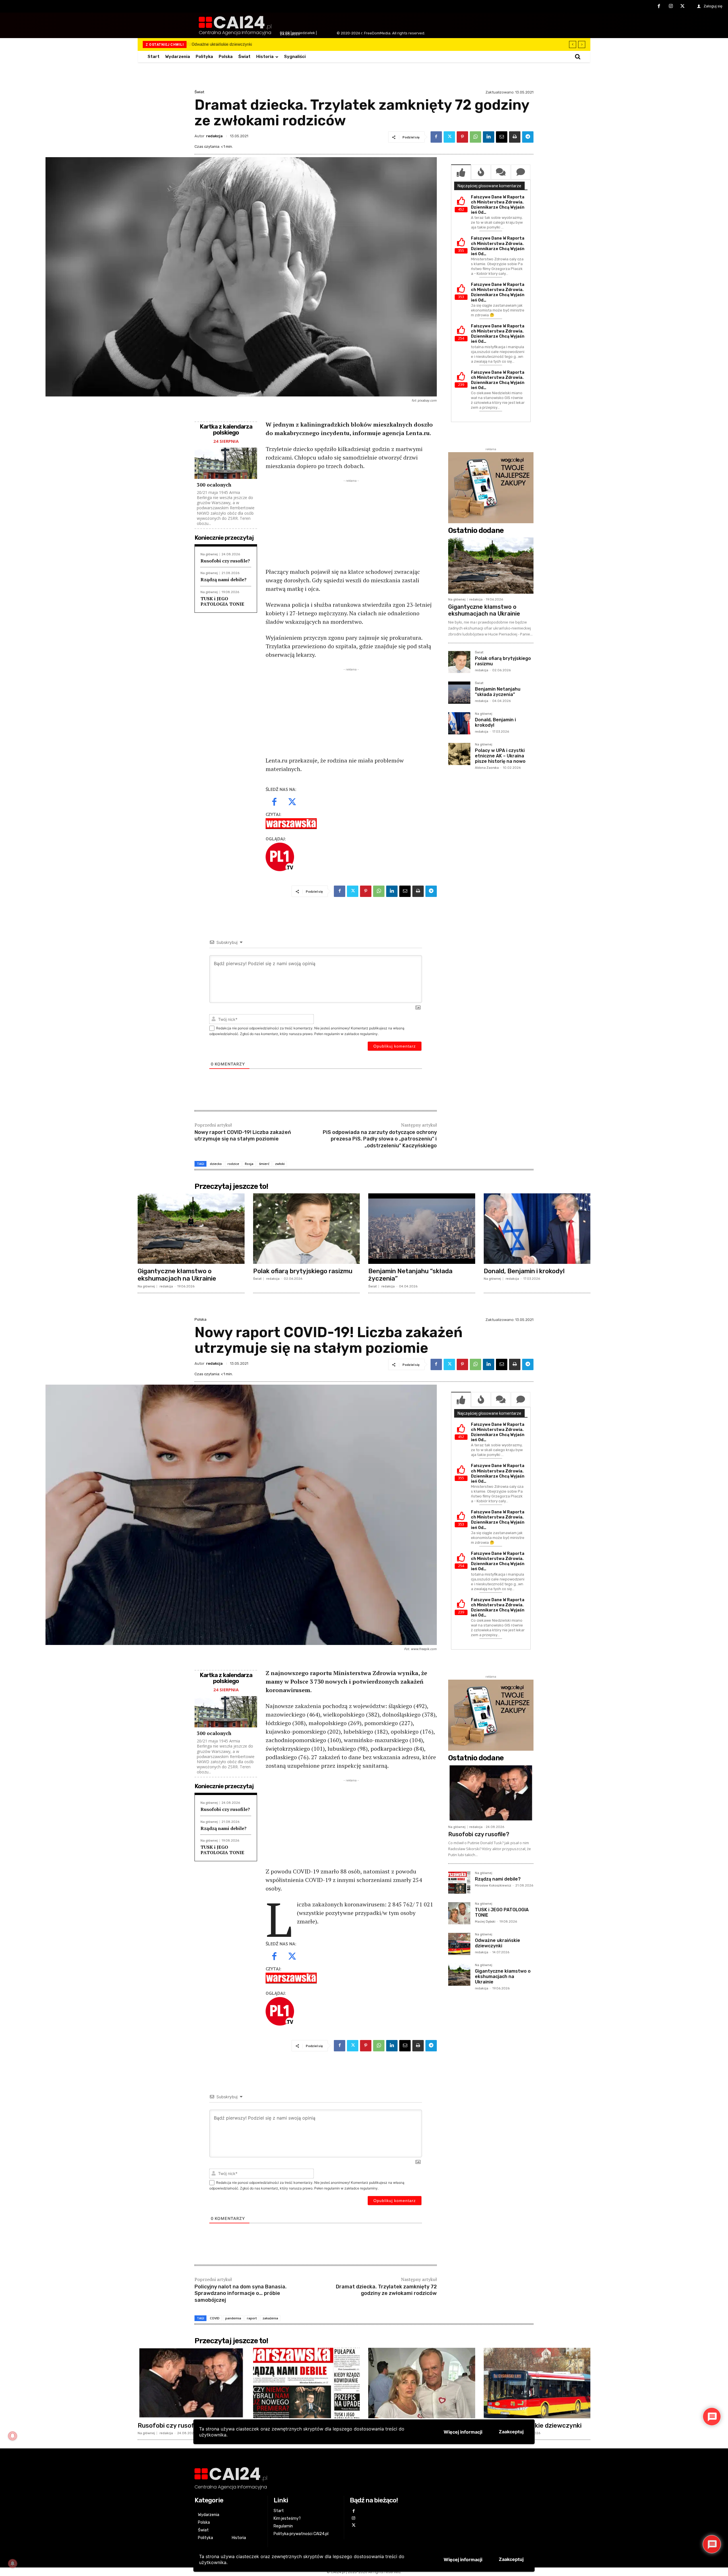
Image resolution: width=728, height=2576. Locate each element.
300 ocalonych (214, 485)
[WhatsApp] (475, 137)
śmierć (264, 1164)
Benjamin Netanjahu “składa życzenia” (498, 692)
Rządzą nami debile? (224, 579)
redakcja (214, 136)
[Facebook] (659, 7)
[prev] (573, 44)
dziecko (216, 1164)
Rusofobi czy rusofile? (225, 561)
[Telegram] (528, 137)
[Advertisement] (351, 523)
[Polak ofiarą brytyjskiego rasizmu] (459, 662)
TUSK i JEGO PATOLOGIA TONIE (222, 601)
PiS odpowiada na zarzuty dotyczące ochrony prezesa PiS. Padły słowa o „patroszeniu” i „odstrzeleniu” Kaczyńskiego (380, 1139)
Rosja (249, 1164)
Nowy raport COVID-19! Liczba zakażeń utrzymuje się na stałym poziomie (243, 1136)
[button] (578, 57)
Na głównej (209, 554)
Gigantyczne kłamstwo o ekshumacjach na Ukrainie (484, 610)
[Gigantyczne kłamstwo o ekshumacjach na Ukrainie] (491, 566)
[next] (582, 44)
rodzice (233, 1164)
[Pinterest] (462, 137)
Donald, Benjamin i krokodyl (495, 722)
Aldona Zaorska (487, 768)
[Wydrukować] (515, 137)
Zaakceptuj (511, 2559)
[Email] (502, 137)
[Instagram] (671, 7)
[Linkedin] (489, 137)
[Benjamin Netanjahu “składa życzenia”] (459, 693)
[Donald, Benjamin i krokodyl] (459, 723)
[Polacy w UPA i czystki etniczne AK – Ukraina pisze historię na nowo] (459, 754)
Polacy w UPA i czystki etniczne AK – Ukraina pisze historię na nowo (500, 756)
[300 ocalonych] (226, 463)
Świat (199, 92)
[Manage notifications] (13, 2563)
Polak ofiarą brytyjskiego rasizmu (227, 44)
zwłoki (280, 1164)
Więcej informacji (463, 2560)
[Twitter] (682, 7)
